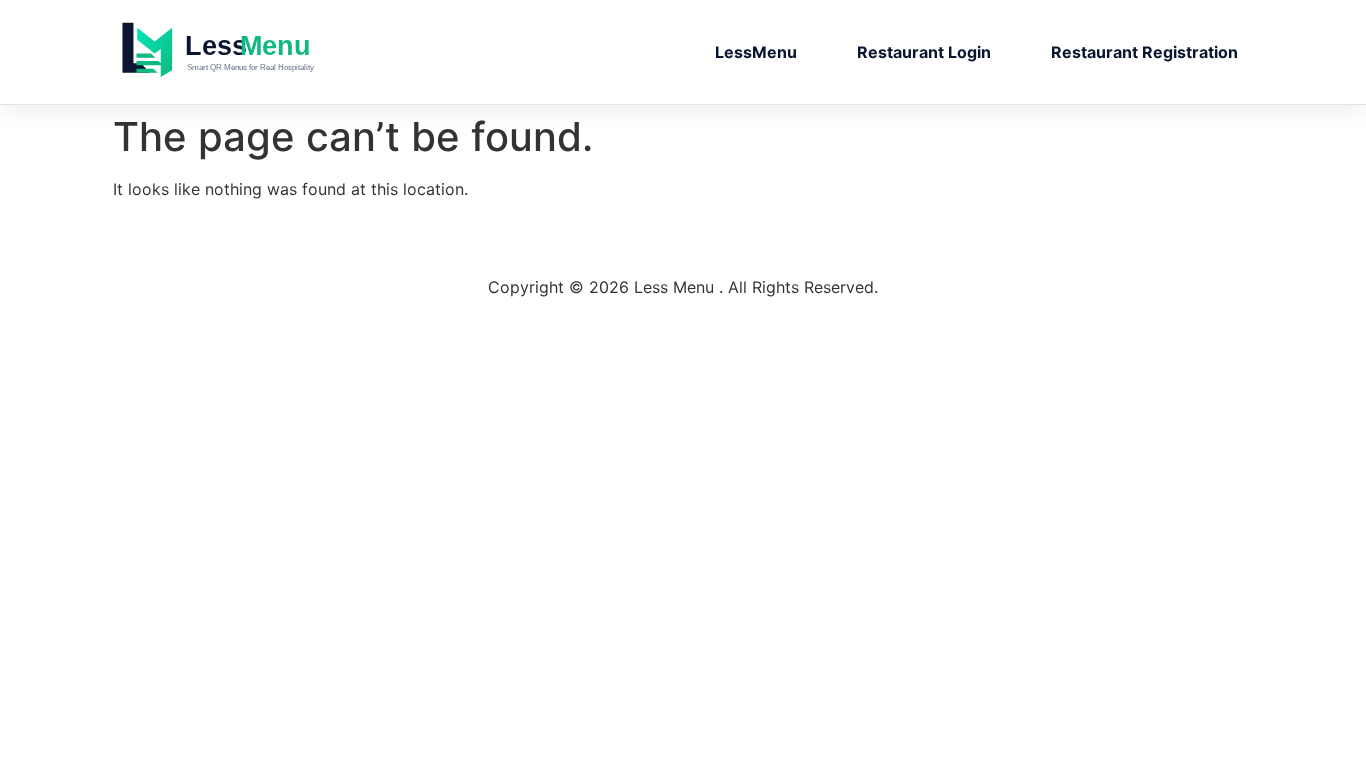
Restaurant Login (924, 52)
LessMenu (756, 52)
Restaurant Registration (1144, 52)
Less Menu (258, 52)
